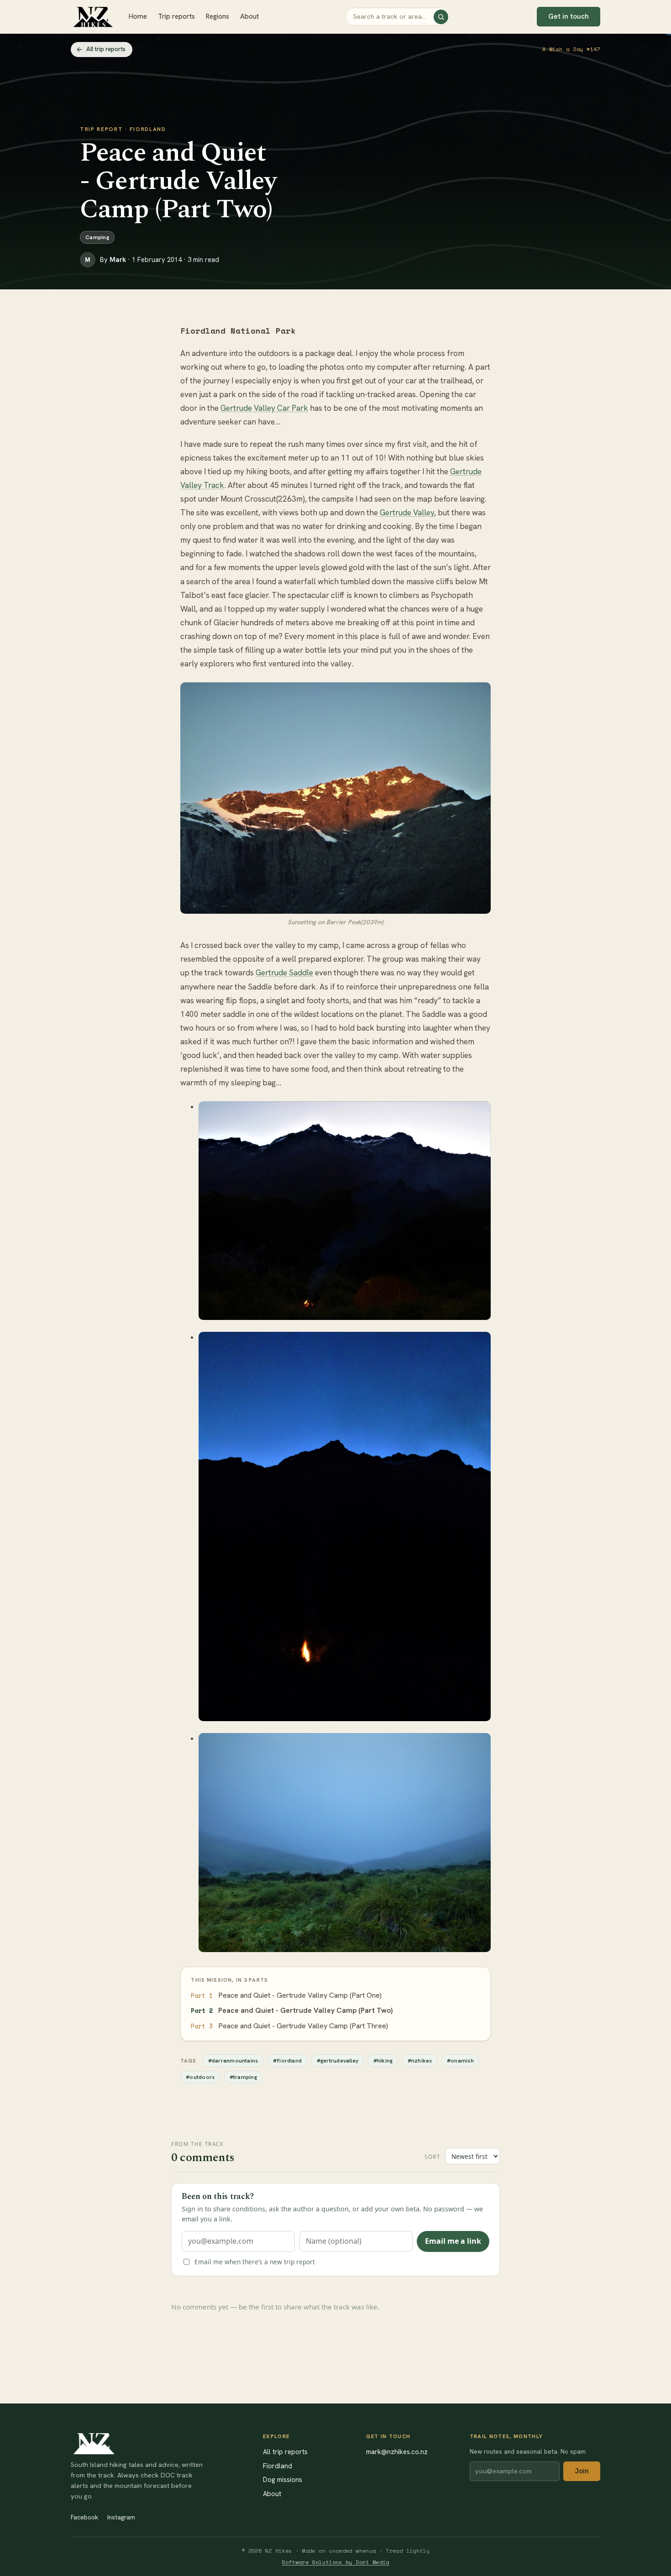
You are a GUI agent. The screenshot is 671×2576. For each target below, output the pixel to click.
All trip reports (106, 49)
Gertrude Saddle (284, 973)
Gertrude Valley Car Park (264, 408)
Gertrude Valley (406, 513)
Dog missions (283, 2479)
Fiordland (278, 2466)
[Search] (441, 17)
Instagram (121, 2517)
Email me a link (453, 2241)
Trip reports (176, 16)
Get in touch (569, 16)
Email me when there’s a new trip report (255, 2262)
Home (138, 16)
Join (582, 2471)
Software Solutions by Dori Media (335, 2562)
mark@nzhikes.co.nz (397, 2452)
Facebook (84, 2517)
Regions (218, 16)
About (249, 16)
